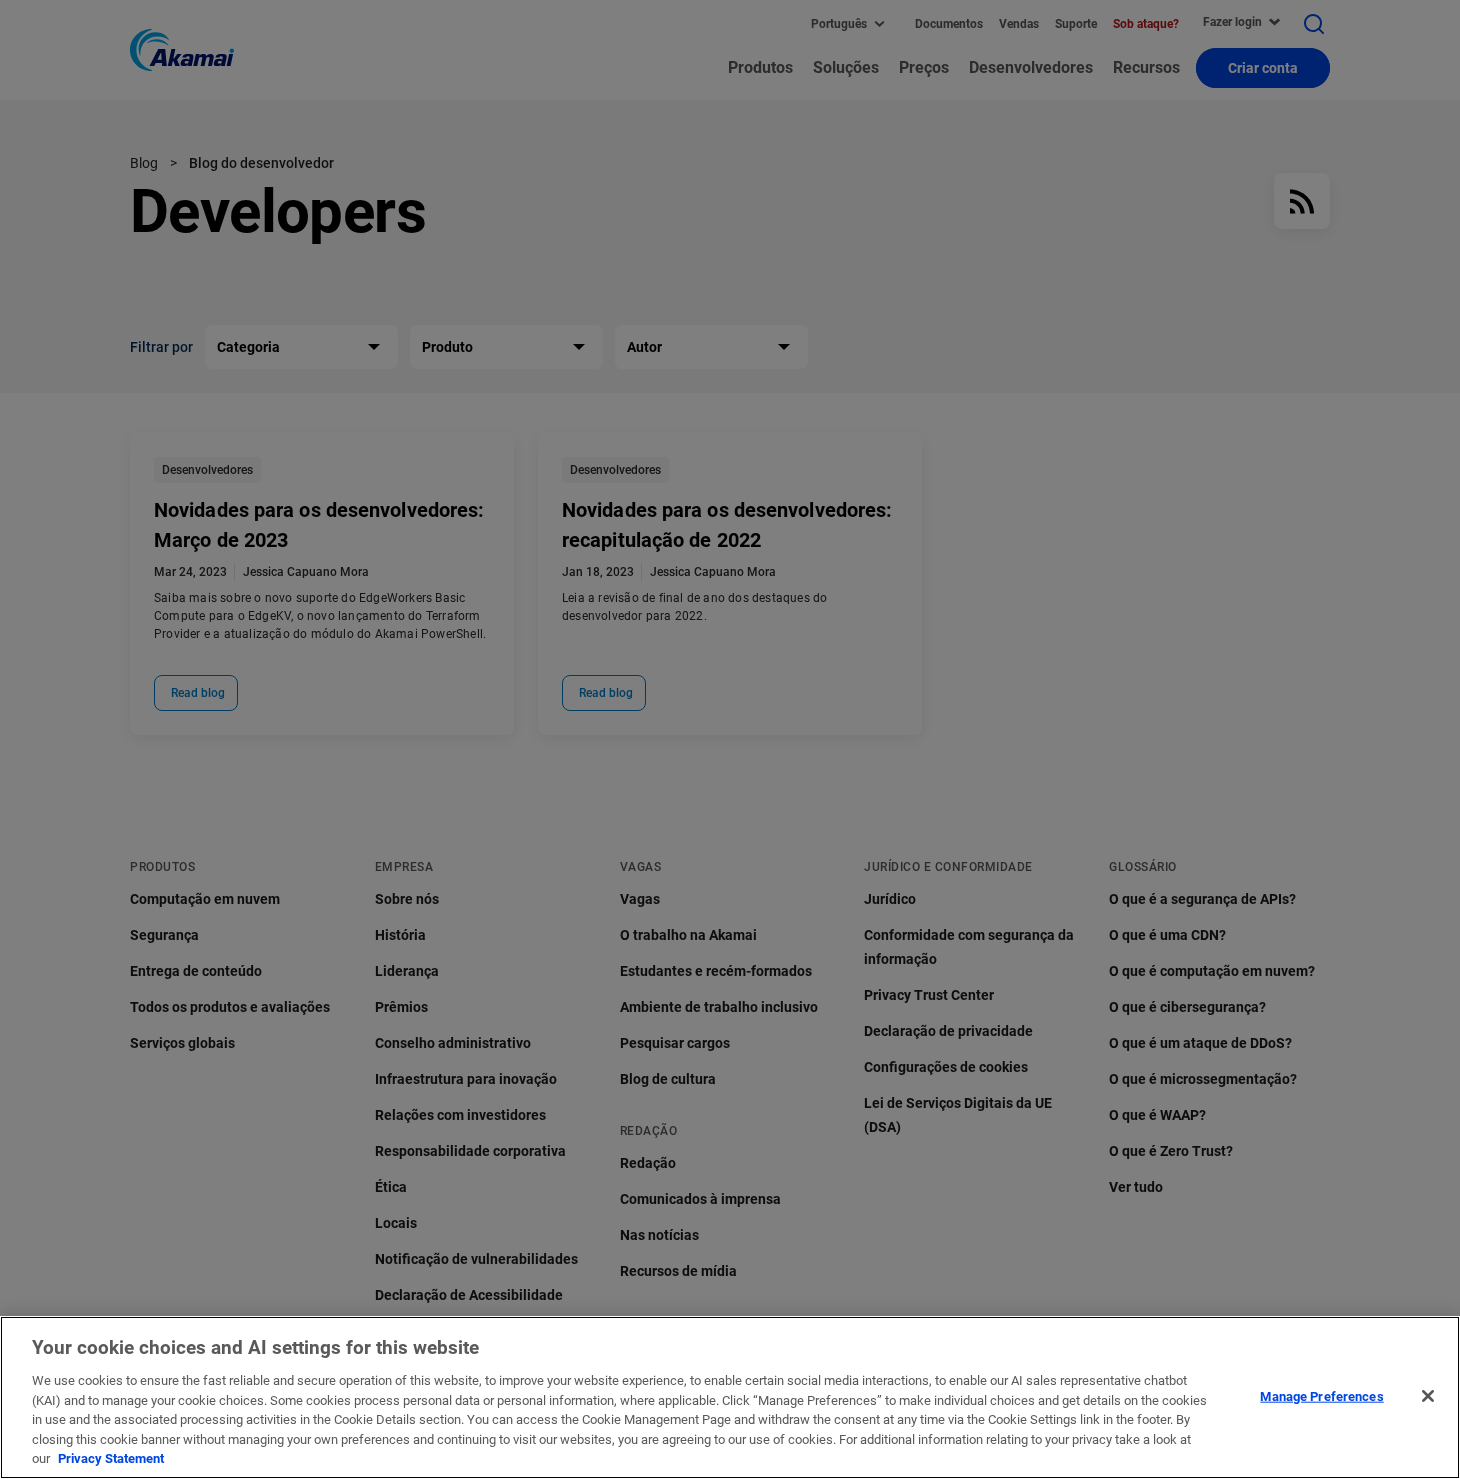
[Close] (1428, 1396)
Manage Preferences (1321, 1395)
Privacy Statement (111, 1458)
